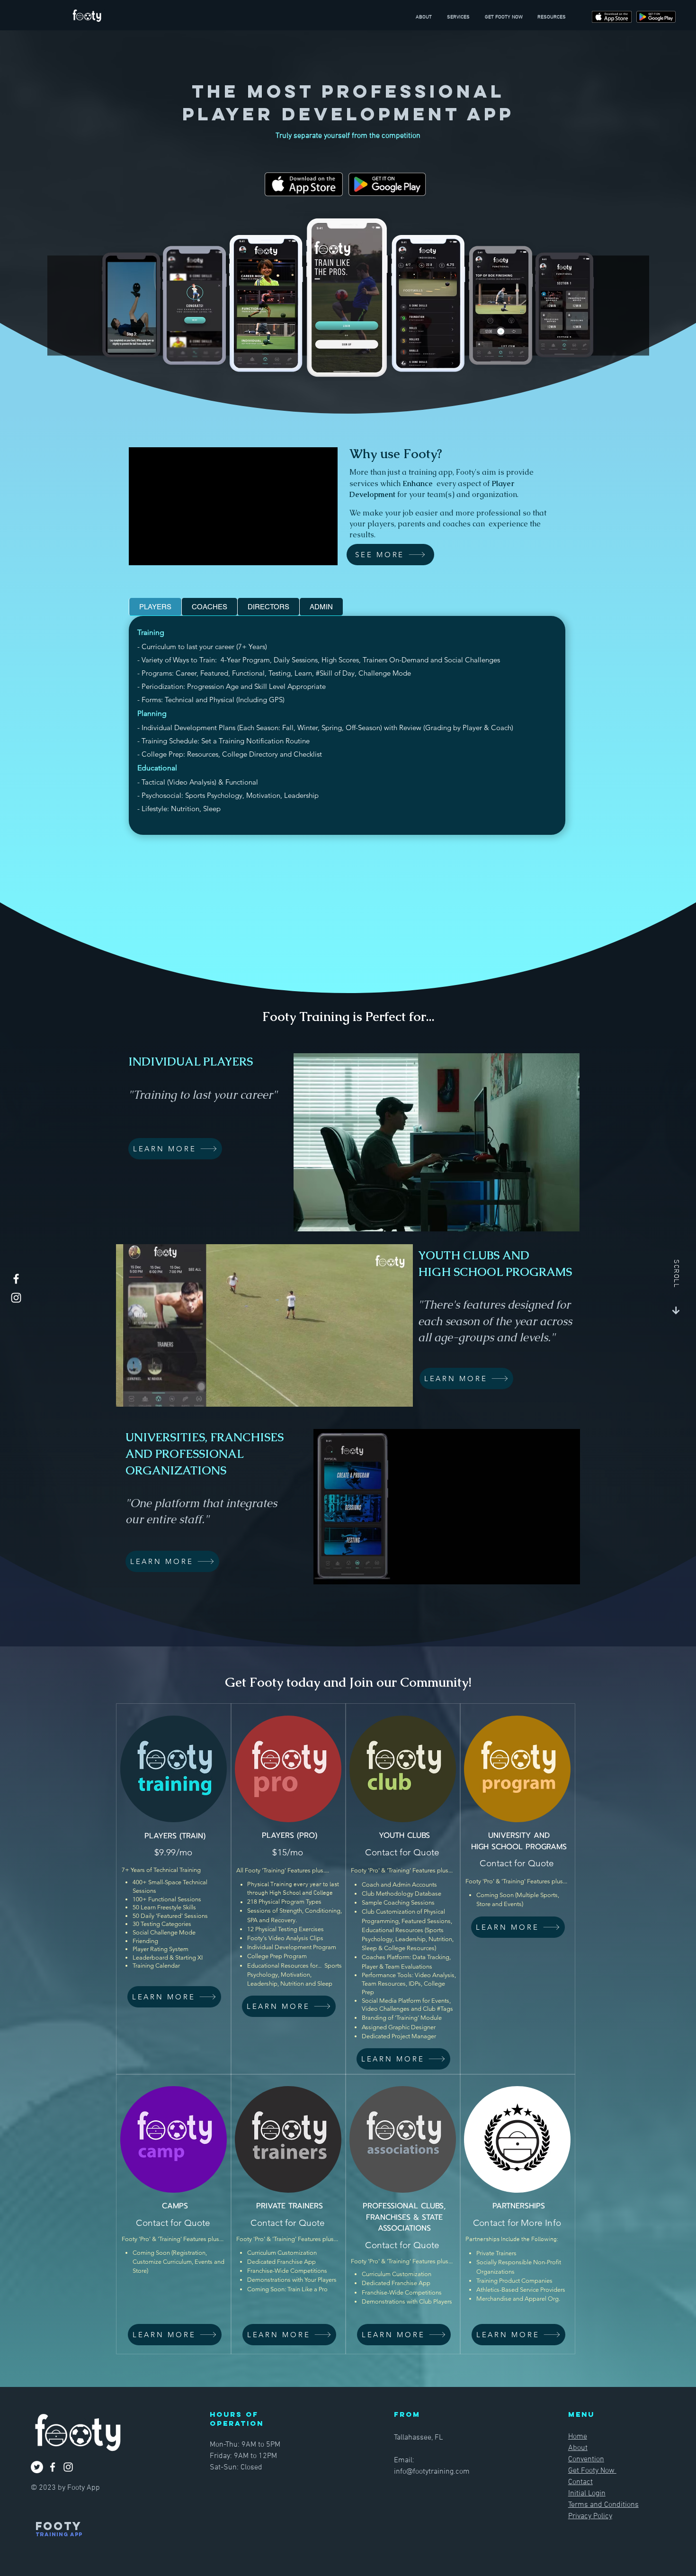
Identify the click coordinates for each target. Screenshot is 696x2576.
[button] (567, 1221)
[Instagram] (16, 1298)
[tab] (155, 607)
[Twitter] (37, 2467)
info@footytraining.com (432, 2472)
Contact (580, 2482)
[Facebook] (16, 1279)
